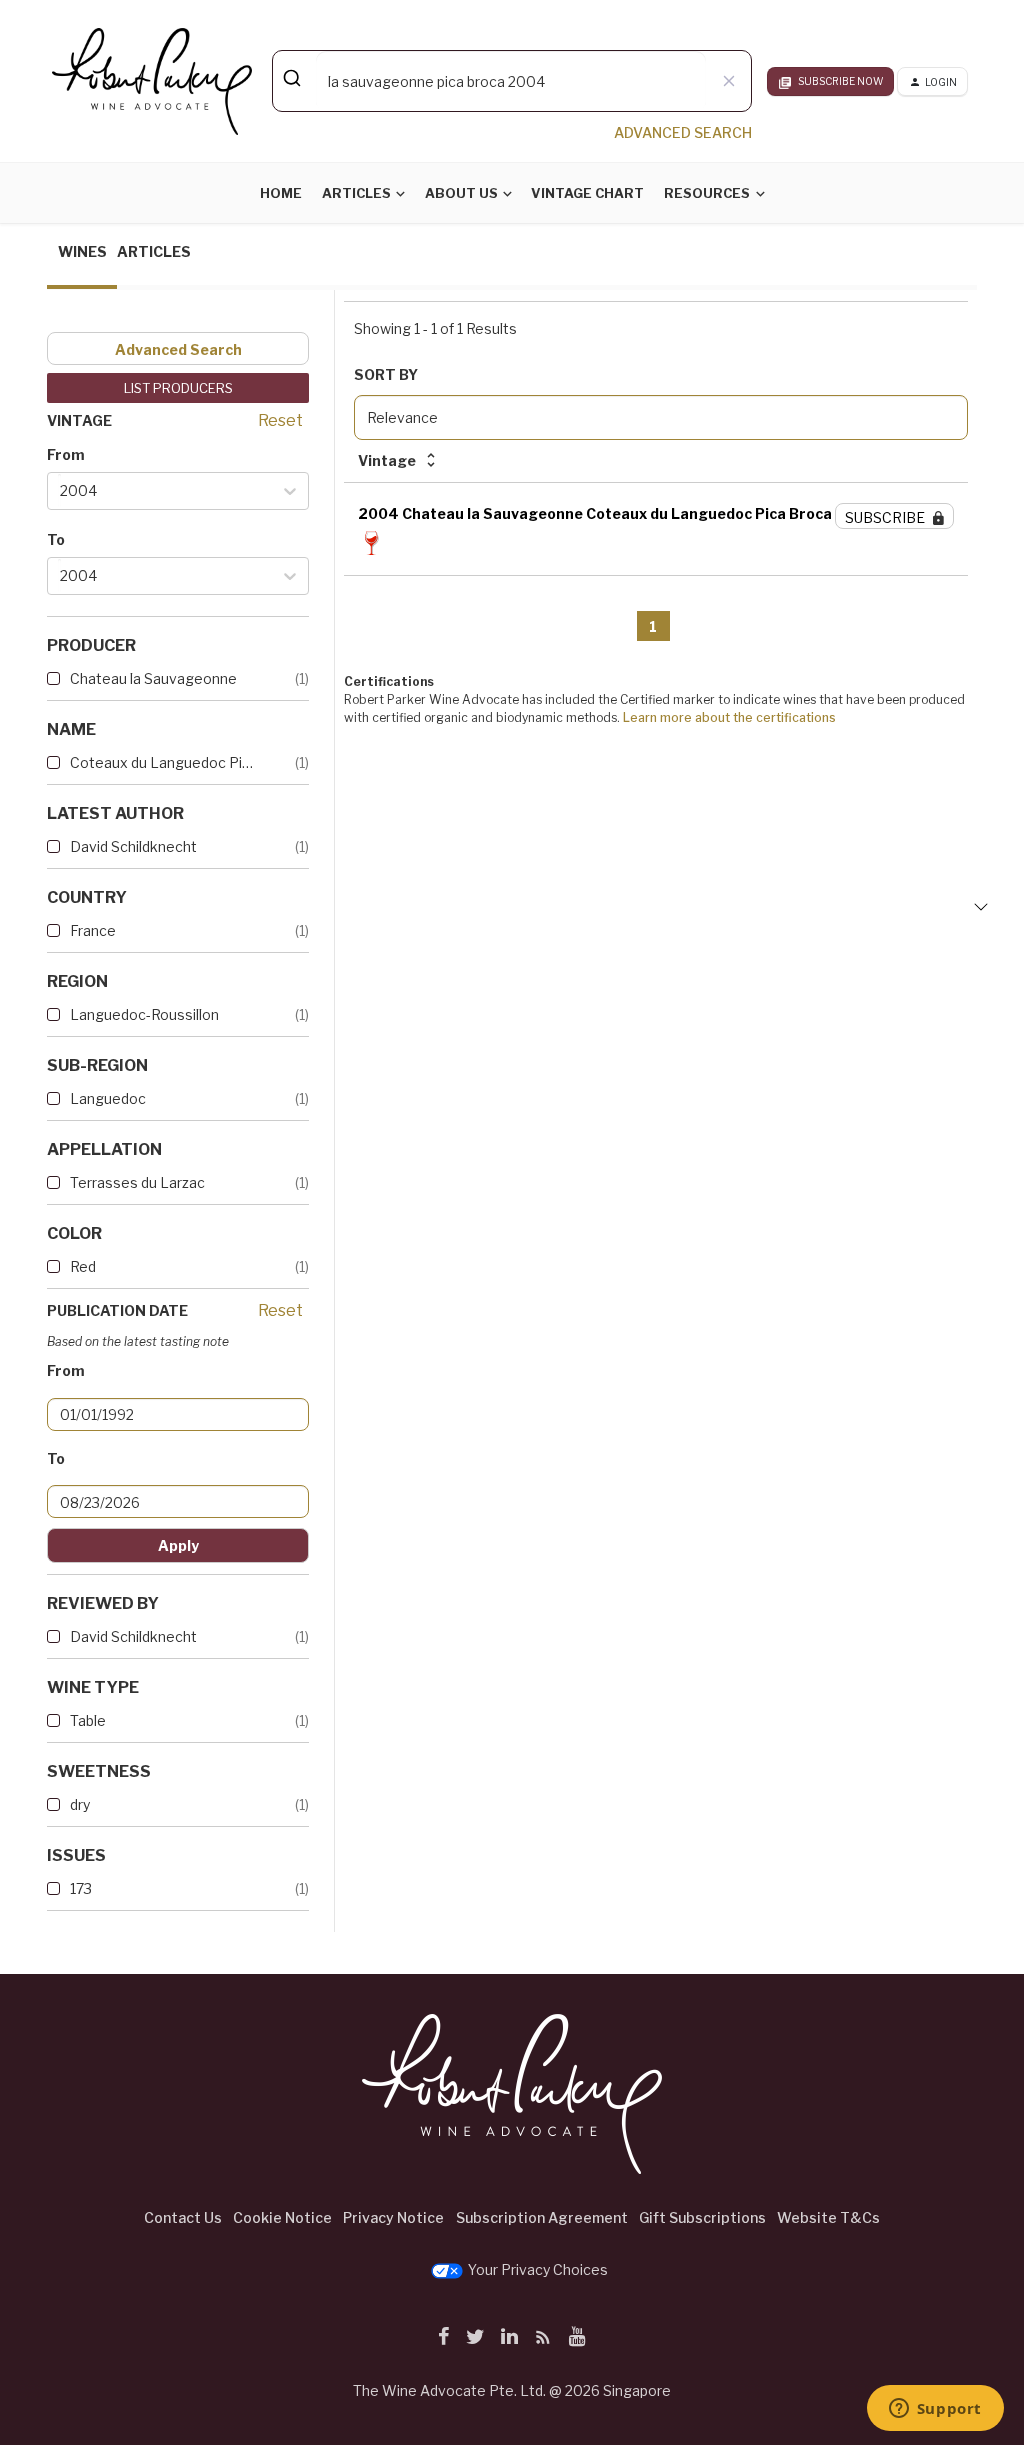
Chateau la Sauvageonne (153, 678)
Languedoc (108, 1098)
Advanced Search (178, 349)
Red (83, 1266)
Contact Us (183, 2217)
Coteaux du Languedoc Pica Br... (162, 762)
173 (81, 1888)
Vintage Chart (587, 193)
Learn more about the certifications (729, 717)
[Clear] (728, 81)
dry (80, 1804)
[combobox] (512, 81)
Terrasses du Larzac (137, 1182)
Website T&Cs (828, 2217)
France (93, 930)
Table (88, 1720)
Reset (280, 420)
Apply (178, 1545)
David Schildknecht (133, 846)
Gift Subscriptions (702, 2217)
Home (281, 193)
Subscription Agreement (542, 2217)
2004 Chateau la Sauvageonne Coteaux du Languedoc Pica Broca (595, 513)
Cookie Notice (282, 2217)
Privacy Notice (393, 2217)
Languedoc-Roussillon (144, 1014)
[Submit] (294, 78)
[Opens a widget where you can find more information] (935, 2410)
